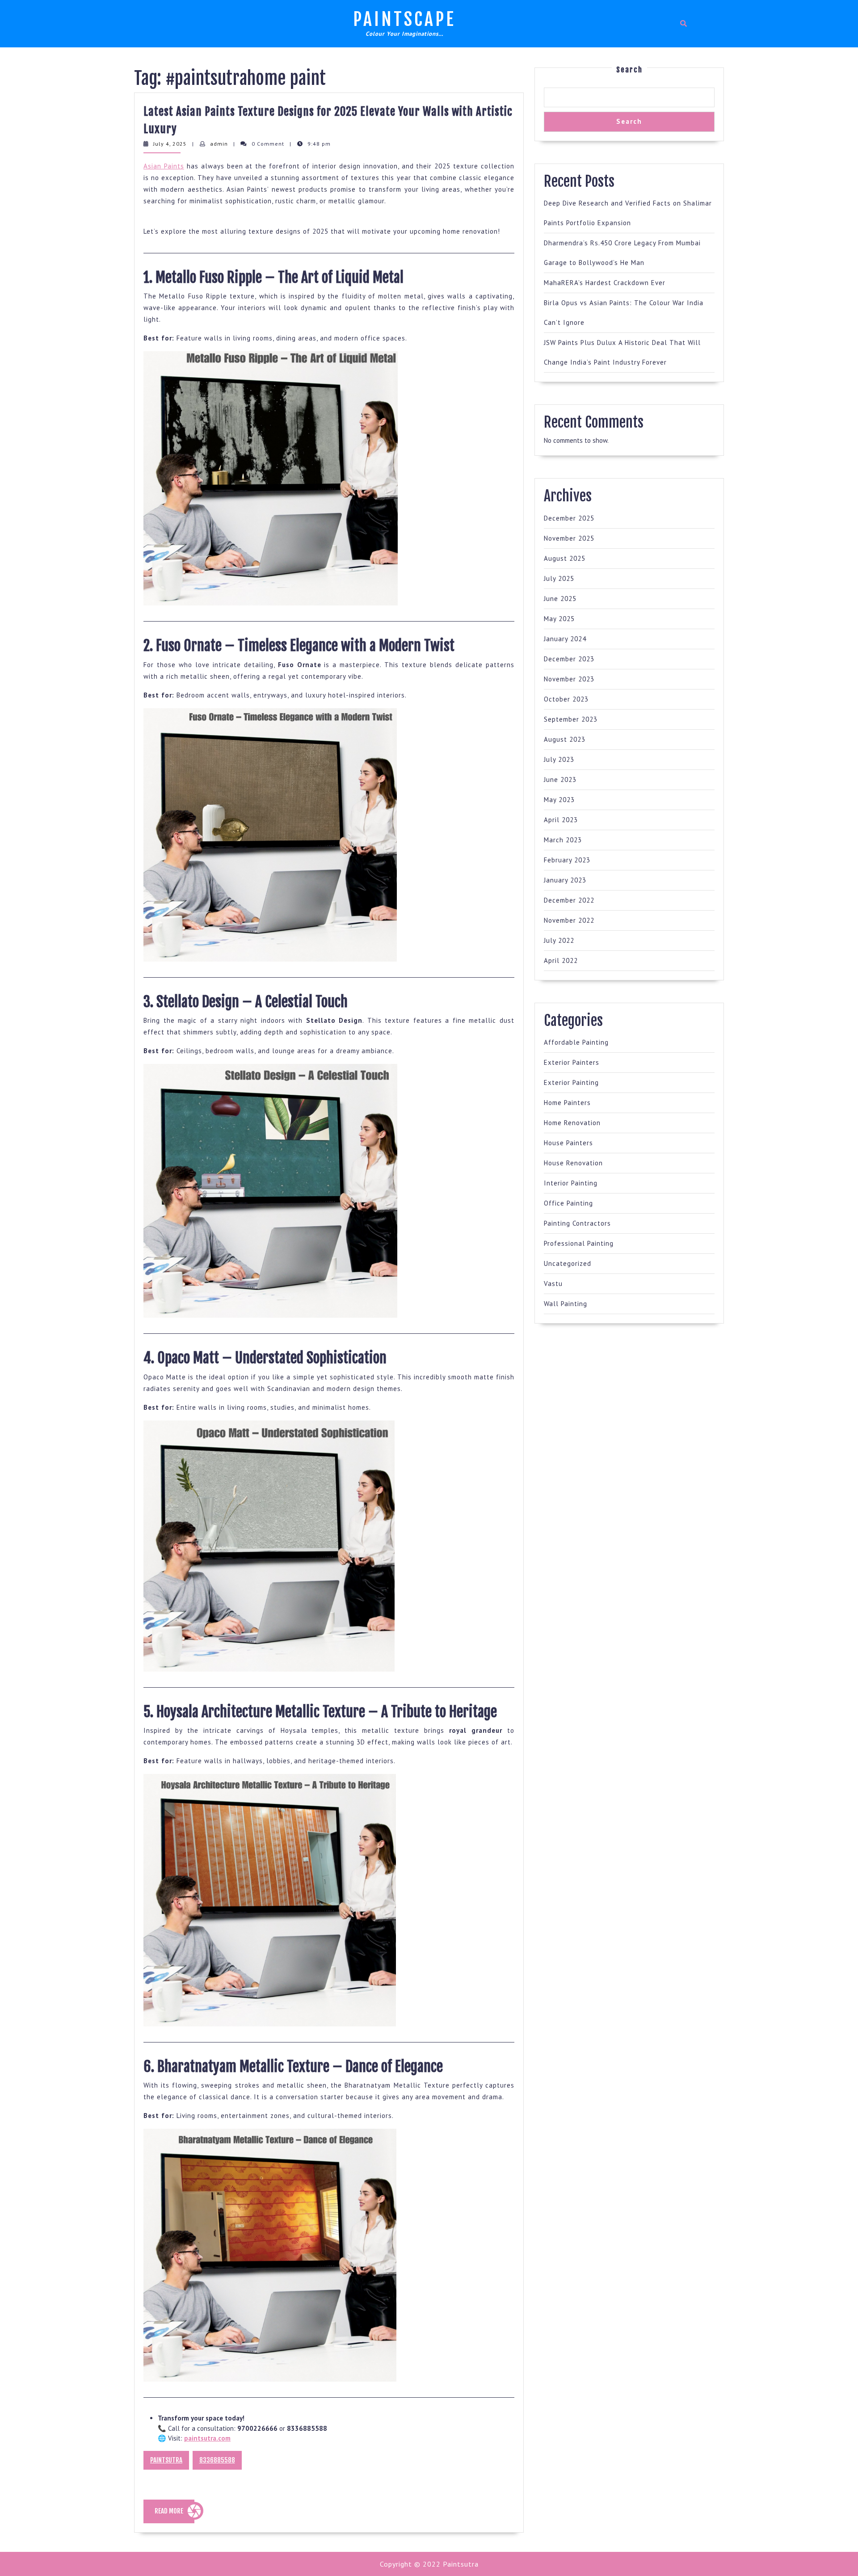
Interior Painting (571, 1183)
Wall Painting (566, 1304)
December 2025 (569, 518)
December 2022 (569, 900)
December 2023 (569, 659)
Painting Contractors (577, 1223)
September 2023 (571, 719)
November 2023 (569, 679)
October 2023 (566, 699)
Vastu (553, 1284)
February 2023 (567, 860)
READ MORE (175, 2515)
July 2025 (559, 578)
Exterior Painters (572, 1062)
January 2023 (565, 880)
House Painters (568, 1143)
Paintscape (404, 19)
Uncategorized (568, 1263)
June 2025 (560, 599)
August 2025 (565, 558)
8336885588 (217, 2460)
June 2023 (560, 780)
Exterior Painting (571, 1082)
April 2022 (561, 960)
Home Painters (567, 1103)
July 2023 (559, 759)
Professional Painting (579, 1243)
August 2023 (565, 739)
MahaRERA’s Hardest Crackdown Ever (605, 283)
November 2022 (569, 920)
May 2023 (559, 800)
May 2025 (559, 619)
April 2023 (561, 820)
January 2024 (565, 639)
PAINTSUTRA (166, 2460)
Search (629, 70)
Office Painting (568, 1203)
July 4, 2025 (170, 144)
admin (219, 144)
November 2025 (569, 538)
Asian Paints (164, 166)
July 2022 (559, 940)
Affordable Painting (576, 1042)
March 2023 (563, 840)
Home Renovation (572, 1123)
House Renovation (573, 1163)
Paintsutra (460, 2564)
